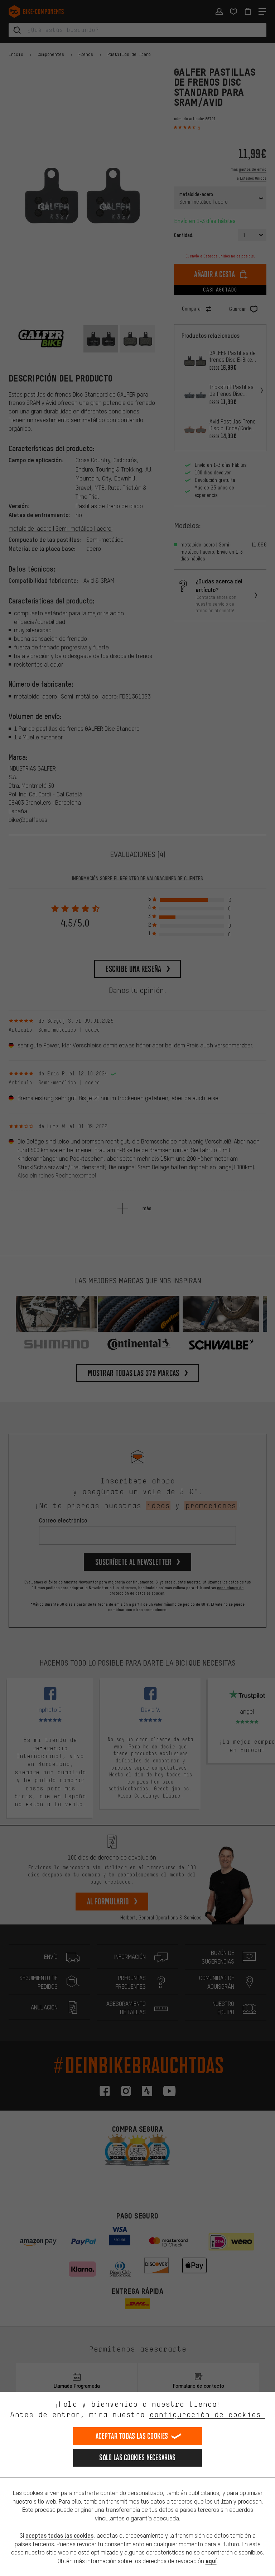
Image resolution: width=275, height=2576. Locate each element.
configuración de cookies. (207, 2414)
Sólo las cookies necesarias (137, 2457)
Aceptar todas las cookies (132, 2436)
